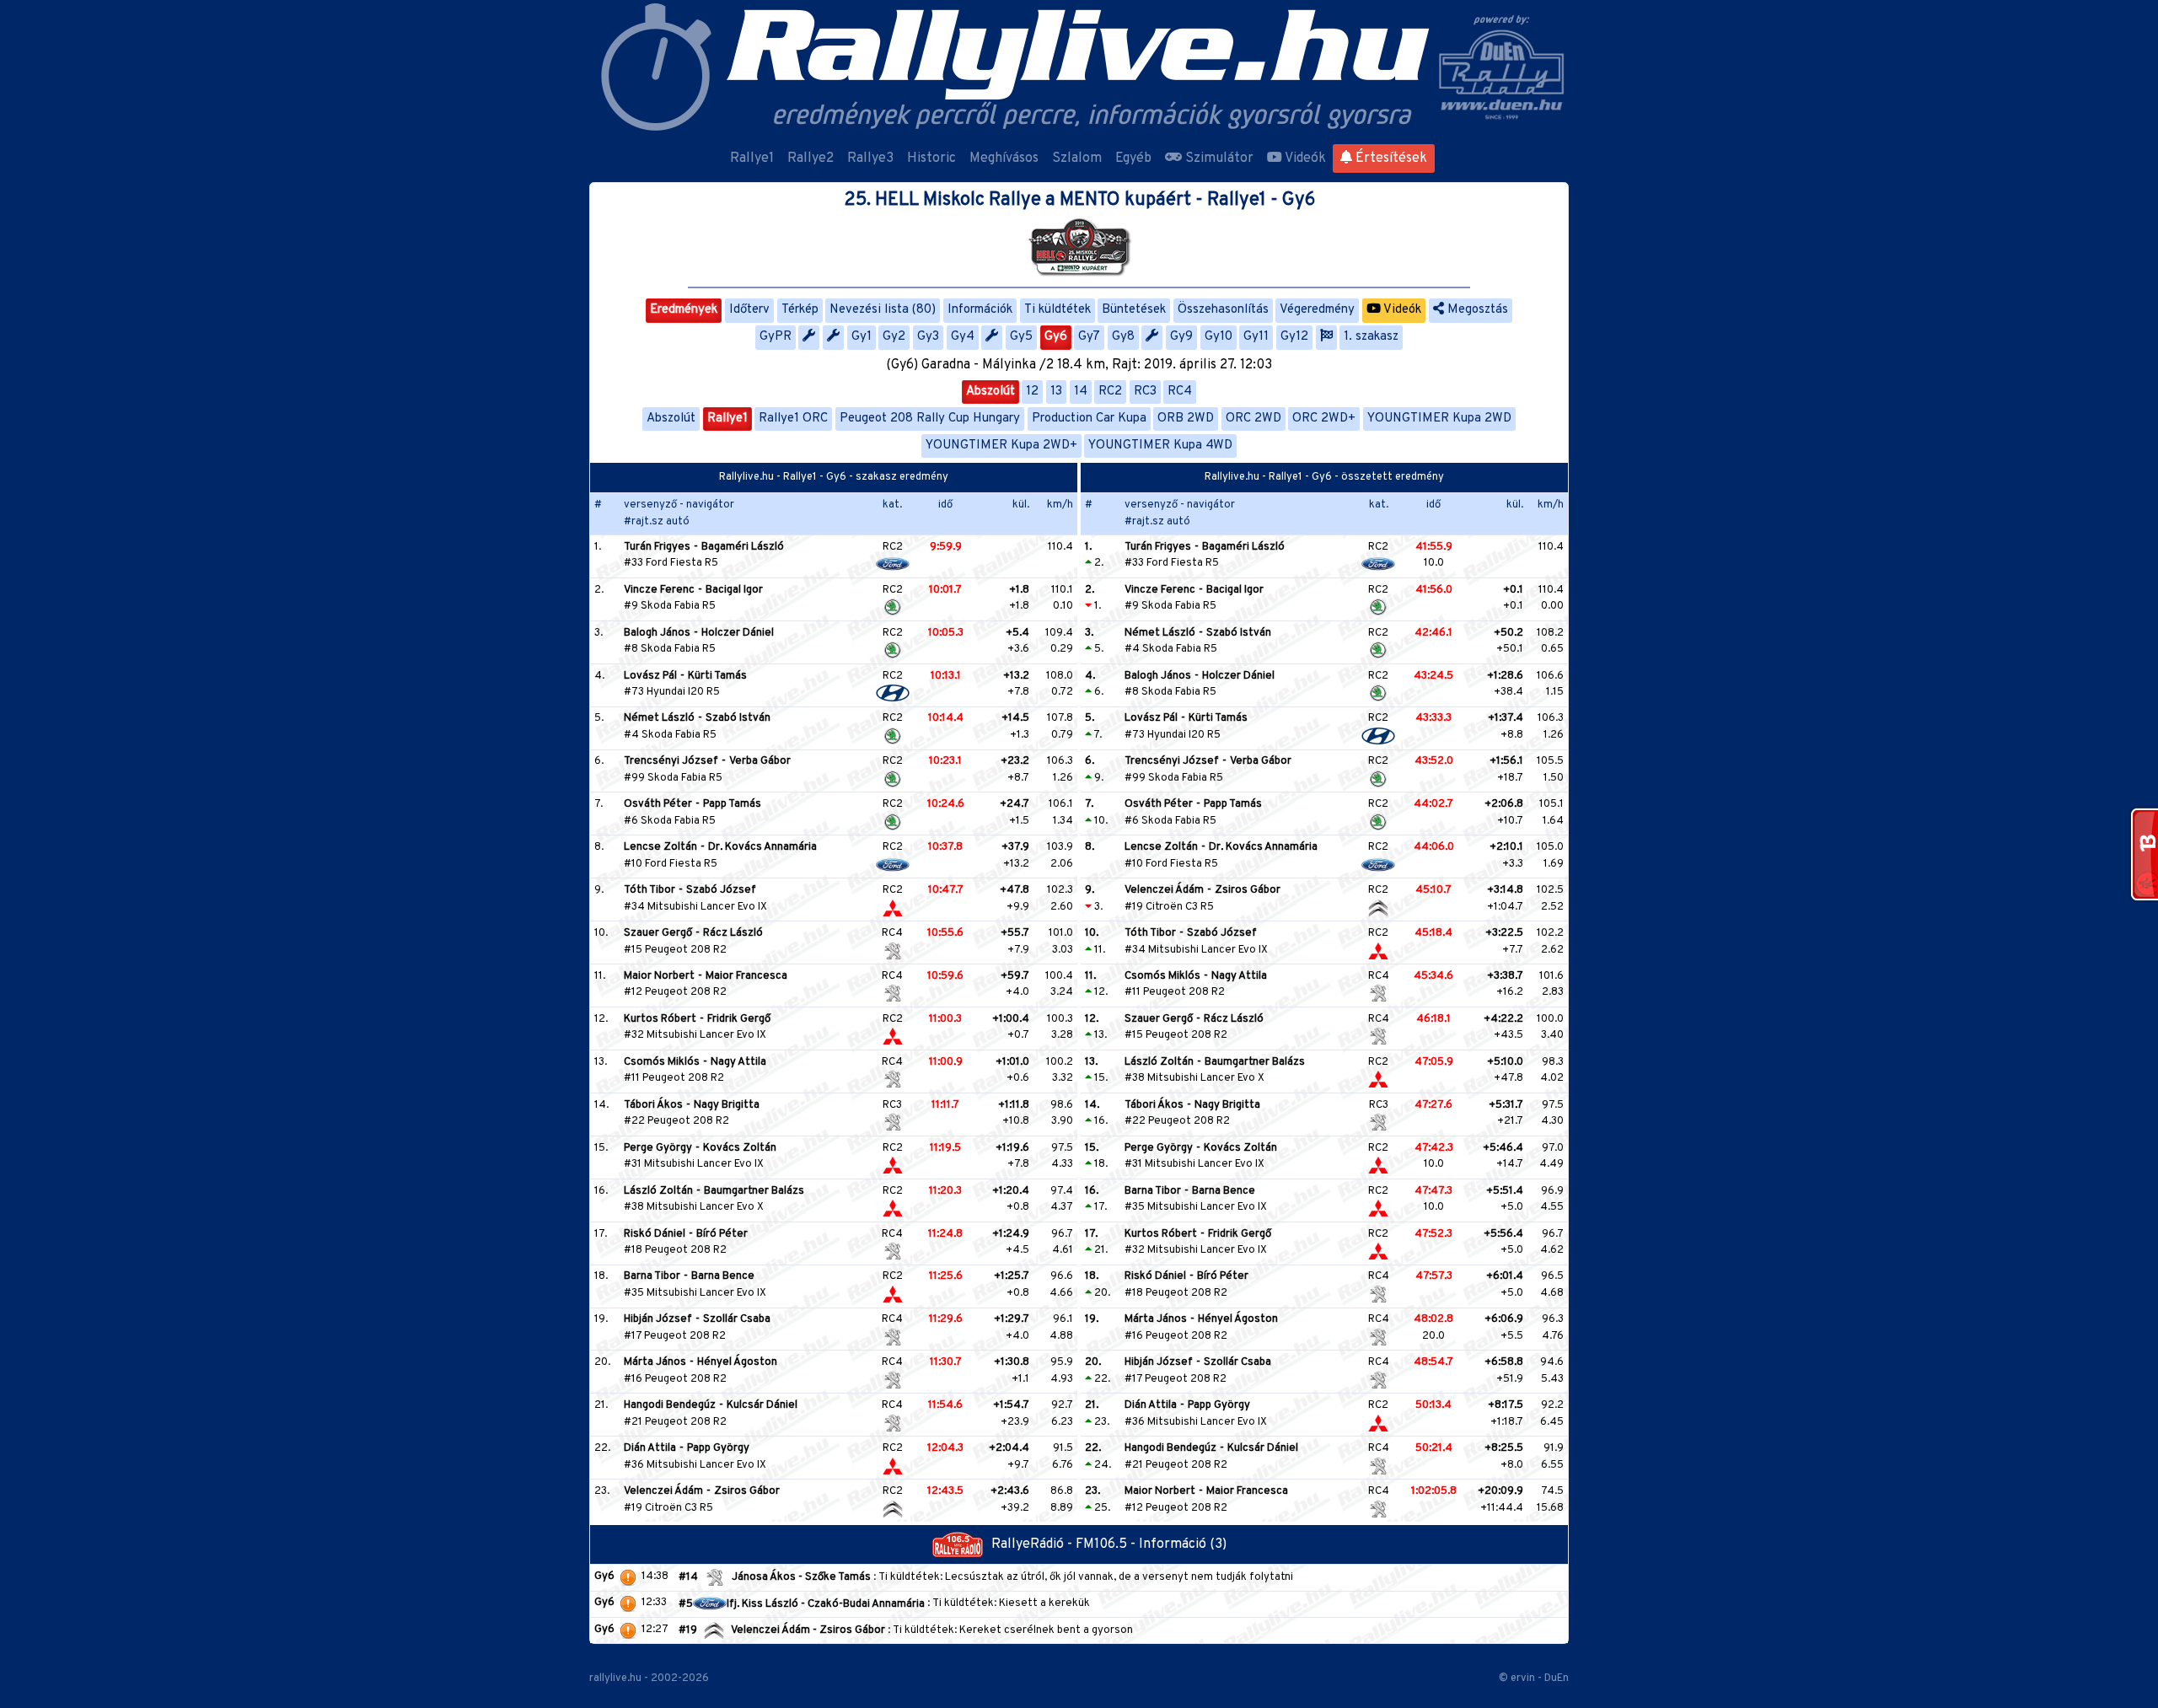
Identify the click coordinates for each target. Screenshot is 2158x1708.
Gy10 (1219, 337)
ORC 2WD (1253, 419)
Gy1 (862, 337)
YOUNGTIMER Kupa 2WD (1439, 419)
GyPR (776, 337)
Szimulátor (1218, 158)
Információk (980, 310)
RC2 (1110, 392)
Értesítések (1390, 158)
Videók (1304, 158)
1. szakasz (1371, 337)
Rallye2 (811, 158)
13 (1056, 392)
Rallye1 (752, 158)
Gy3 (928, 337)
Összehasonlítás (1223, 310)
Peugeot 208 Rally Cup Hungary (930, 419)
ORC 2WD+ (1324, 419)
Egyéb (1133, 158)
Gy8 (1123, 337)
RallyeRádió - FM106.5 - (1065, 1544)
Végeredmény (1317, 310)
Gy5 (1021, 337)
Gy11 (1256, 337)
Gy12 (1294, 337)
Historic (931, 158)
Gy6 (1056, 337)
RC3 (1145, 392)
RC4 (1180, 392)
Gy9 (1181, 337)
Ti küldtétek (1058, 310)
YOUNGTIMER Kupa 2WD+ (1001, 446)
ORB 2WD (1186, 419)
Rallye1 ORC (793, 419)
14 (1081, 392)
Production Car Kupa (1089, 419)
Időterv (749, 310)
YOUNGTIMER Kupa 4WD (1160, 446)
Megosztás (1476, 310)
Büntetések (1134, 310)
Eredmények (684, 310)
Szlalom (1077, 158)
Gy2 (894, 337)
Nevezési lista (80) (883, 310)
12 (1032, 392)
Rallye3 (870, 158)
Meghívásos (1004, 158)
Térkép (800, 310)
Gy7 (1089, 337)
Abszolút (990, 392)
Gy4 (963, 337)
